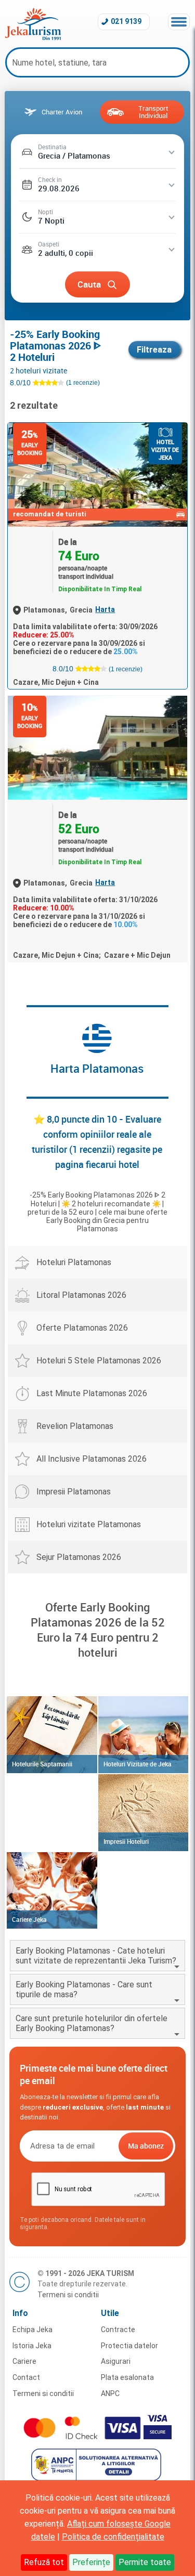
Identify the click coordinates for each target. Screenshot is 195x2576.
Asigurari (116, 2361)
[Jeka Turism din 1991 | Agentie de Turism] (33, 37)
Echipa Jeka (32, 2330)
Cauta (89, 284)
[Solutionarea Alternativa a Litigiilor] (97, 2478)
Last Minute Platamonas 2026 (92, 1393)
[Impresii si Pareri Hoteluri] (143, 1813)
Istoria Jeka (32, 2346)
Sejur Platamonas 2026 (79, 1557)
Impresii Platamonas (74, 1492)
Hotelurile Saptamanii (42, 1764)
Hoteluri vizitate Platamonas (89, 1524)
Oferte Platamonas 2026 (82, 1328)
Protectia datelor (129, 2346)
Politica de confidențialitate (113, 2537)
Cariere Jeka (29, 1919)
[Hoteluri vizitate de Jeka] (143, 1735)
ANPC (110, 2393)
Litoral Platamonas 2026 (81, 1295)
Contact (26, 2377)
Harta (105, 609)
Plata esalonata (127, 2377)
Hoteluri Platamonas (74, 1262)
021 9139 (126, 21)
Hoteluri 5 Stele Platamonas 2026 (99, 1361)
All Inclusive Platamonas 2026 (92, 1459)
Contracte (118, 2330)
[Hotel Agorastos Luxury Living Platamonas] (97, 748)
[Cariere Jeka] (52, 1891)
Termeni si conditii (68, 2295)
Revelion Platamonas (75, 1426)
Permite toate (145, 2562)
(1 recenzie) (126, 669)
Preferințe (91, 2562)
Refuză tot (44, 2562)
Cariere (24, 2361)
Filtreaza (154, 350)
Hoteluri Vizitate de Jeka (138, 1764)
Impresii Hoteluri (126, 1841)
